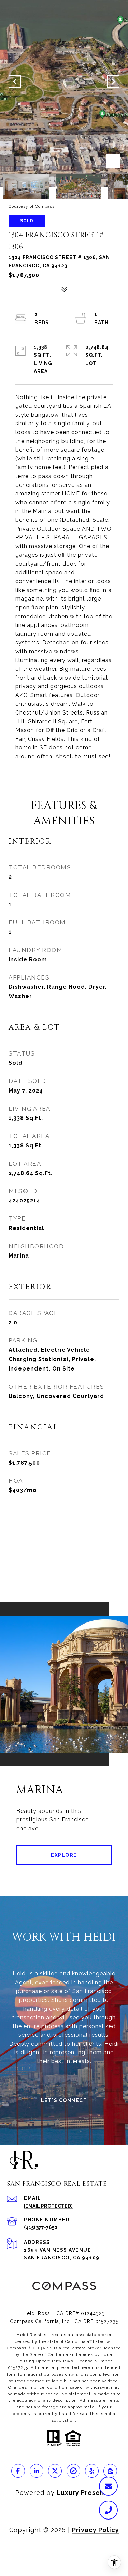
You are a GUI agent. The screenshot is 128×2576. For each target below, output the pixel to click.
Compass (41, 2348)
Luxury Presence (85, 2493)
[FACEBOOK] (18, 2471)
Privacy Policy (96, 2530)
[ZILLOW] (110, 2471)
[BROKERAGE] (73, 2471)
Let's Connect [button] (64, 2100)
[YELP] (92, 2471)
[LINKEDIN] (37, 2471)
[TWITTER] (55, 2471)
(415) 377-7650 (41, 2227)
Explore (64, 1855)
